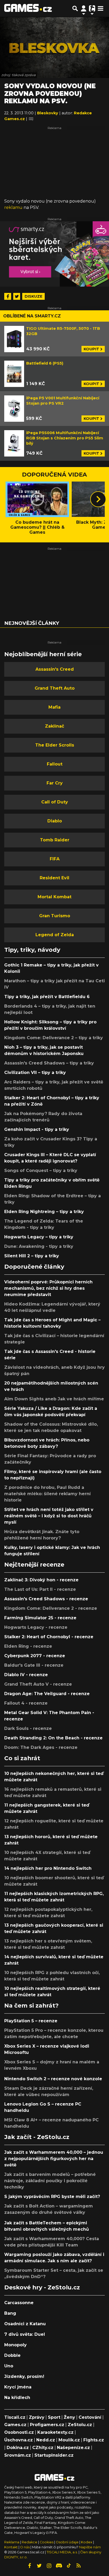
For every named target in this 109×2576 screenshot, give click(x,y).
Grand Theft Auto (55, 688)
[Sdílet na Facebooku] (8, 296)
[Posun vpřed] (98, 499)
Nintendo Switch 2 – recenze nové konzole (53, 2079)
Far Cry (55, 783)
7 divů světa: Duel (25, 2334)
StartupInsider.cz (54, 2455)
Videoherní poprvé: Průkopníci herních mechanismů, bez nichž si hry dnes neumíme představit (48, 1288)
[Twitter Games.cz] (39, 2566)
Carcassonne (19, 2303)
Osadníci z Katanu (25, 2324)
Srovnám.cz (18, 2455)
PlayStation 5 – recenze (31, 2021)
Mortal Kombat (54, 897)
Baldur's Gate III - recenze (34, 1665)
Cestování (90, 2417)
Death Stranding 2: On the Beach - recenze (53, 1738)
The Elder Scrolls (55, 745)
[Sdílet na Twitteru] (17, 296)
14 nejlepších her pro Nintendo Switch (48, 1868)
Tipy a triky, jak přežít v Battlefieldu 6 (47, 997)
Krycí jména (18, 2387)
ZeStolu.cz (80, 2425)
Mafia (54, 707)
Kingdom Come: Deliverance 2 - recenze (51, 1608)
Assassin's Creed (55, 669)
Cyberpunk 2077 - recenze (35, 1656)
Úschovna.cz (19, 2440)
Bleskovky (48, 113)
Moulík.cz (69, 2440)
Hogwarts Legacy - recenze (36, 1627)
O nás (25, 2547)
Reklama (12, 2542)
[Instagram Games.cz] (49, 2566)
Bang (10, 2313)
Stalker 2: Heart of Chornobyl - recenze (49, 1637)
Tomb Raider (55, 840)
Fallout (55, 764)
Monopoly (15, 2345)
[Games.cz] (28, 8)
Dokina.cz (18, 2448)
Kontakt (11, 2547)
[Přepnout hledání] (75, 8)
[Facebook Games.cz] (30, 2566)
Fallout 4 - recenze (26, 1703)
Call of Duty (55, 802)
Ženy (69, 2417)
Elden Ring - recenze (28, 1646)
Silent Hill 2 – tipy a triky (32, 1256)
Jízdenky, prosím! (24, 2376)
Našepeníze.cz (73, 2448)
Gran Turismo (55, 916)
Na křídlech (17, 2398)
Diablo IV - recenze (26, 1675)
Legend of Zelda (55, 935)
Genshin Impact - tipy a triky (37, 1129)
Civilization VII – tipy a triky (35, 1073)
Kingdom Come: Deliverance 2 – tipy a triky (54, 1038)
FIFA (55, 859)
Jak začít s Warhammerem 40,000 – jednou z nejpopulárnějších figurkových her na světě (54, 2159)
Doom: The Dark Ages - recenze (41, 1747)
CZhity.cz (43, 2448)
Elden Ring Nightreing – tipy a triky (44, 1212)
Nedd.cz (46, 2440)
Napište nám (90, 2547)
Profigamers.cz (47, 2425)
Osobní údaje (67, 2542)
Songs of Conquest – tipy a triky (41, 1171)
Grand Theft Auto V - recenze (38, 1684)
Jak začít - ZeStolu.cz (37, 2137)
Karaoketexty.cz (55, 2432)
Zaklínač (54, 726)
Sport (54, 2417)
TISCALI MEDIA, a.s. (62, 2552)
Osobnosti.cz (19, 2432)
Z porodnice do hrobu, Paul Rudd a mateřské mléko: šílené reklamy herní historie (47, 1494)
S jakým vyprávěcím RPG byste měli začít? (52, 2197)
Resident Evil (54, 878)
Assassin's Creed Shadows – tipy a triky (49, 1063)
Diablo (55, 821)
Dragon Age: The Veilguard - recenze (47, 1694)
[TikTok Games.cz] (69, 2566)
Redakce (29, 2542)
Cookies (47, 2542)
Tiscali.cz (15, 2417)
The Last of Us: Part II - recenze (40, 1589)
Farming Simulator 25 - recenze (40, 1618)
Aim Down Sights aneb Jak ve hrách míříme (54, 1399)
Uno (9, 2366)
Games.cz (15, 2425)
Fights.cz (94, 2440)
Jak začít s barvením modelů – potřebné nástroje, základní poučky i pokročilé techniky (50, 2181)
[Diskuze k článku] (31, 119)
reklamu (13, 207)
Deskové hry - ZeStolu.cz (42, 2287)
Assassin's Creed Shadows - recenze (46, 1599)
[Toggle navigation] (101, 8)
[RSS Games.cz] (79, 2566)
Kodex (87, 2542)
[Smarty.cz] (54, 254)
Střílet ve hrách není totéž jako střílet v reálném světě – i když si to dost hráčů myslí (49, 1516)
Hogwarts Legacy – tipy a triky (39, 1237)
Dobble (12, 2355)
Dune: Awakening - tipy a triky (39, 1246)
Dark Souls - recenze (28, 1728)
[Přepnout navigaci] (84, 8)
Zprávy (37, 2417)
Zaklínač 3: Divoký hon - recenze (41, 1580)
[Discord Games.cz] (59, 2566)
